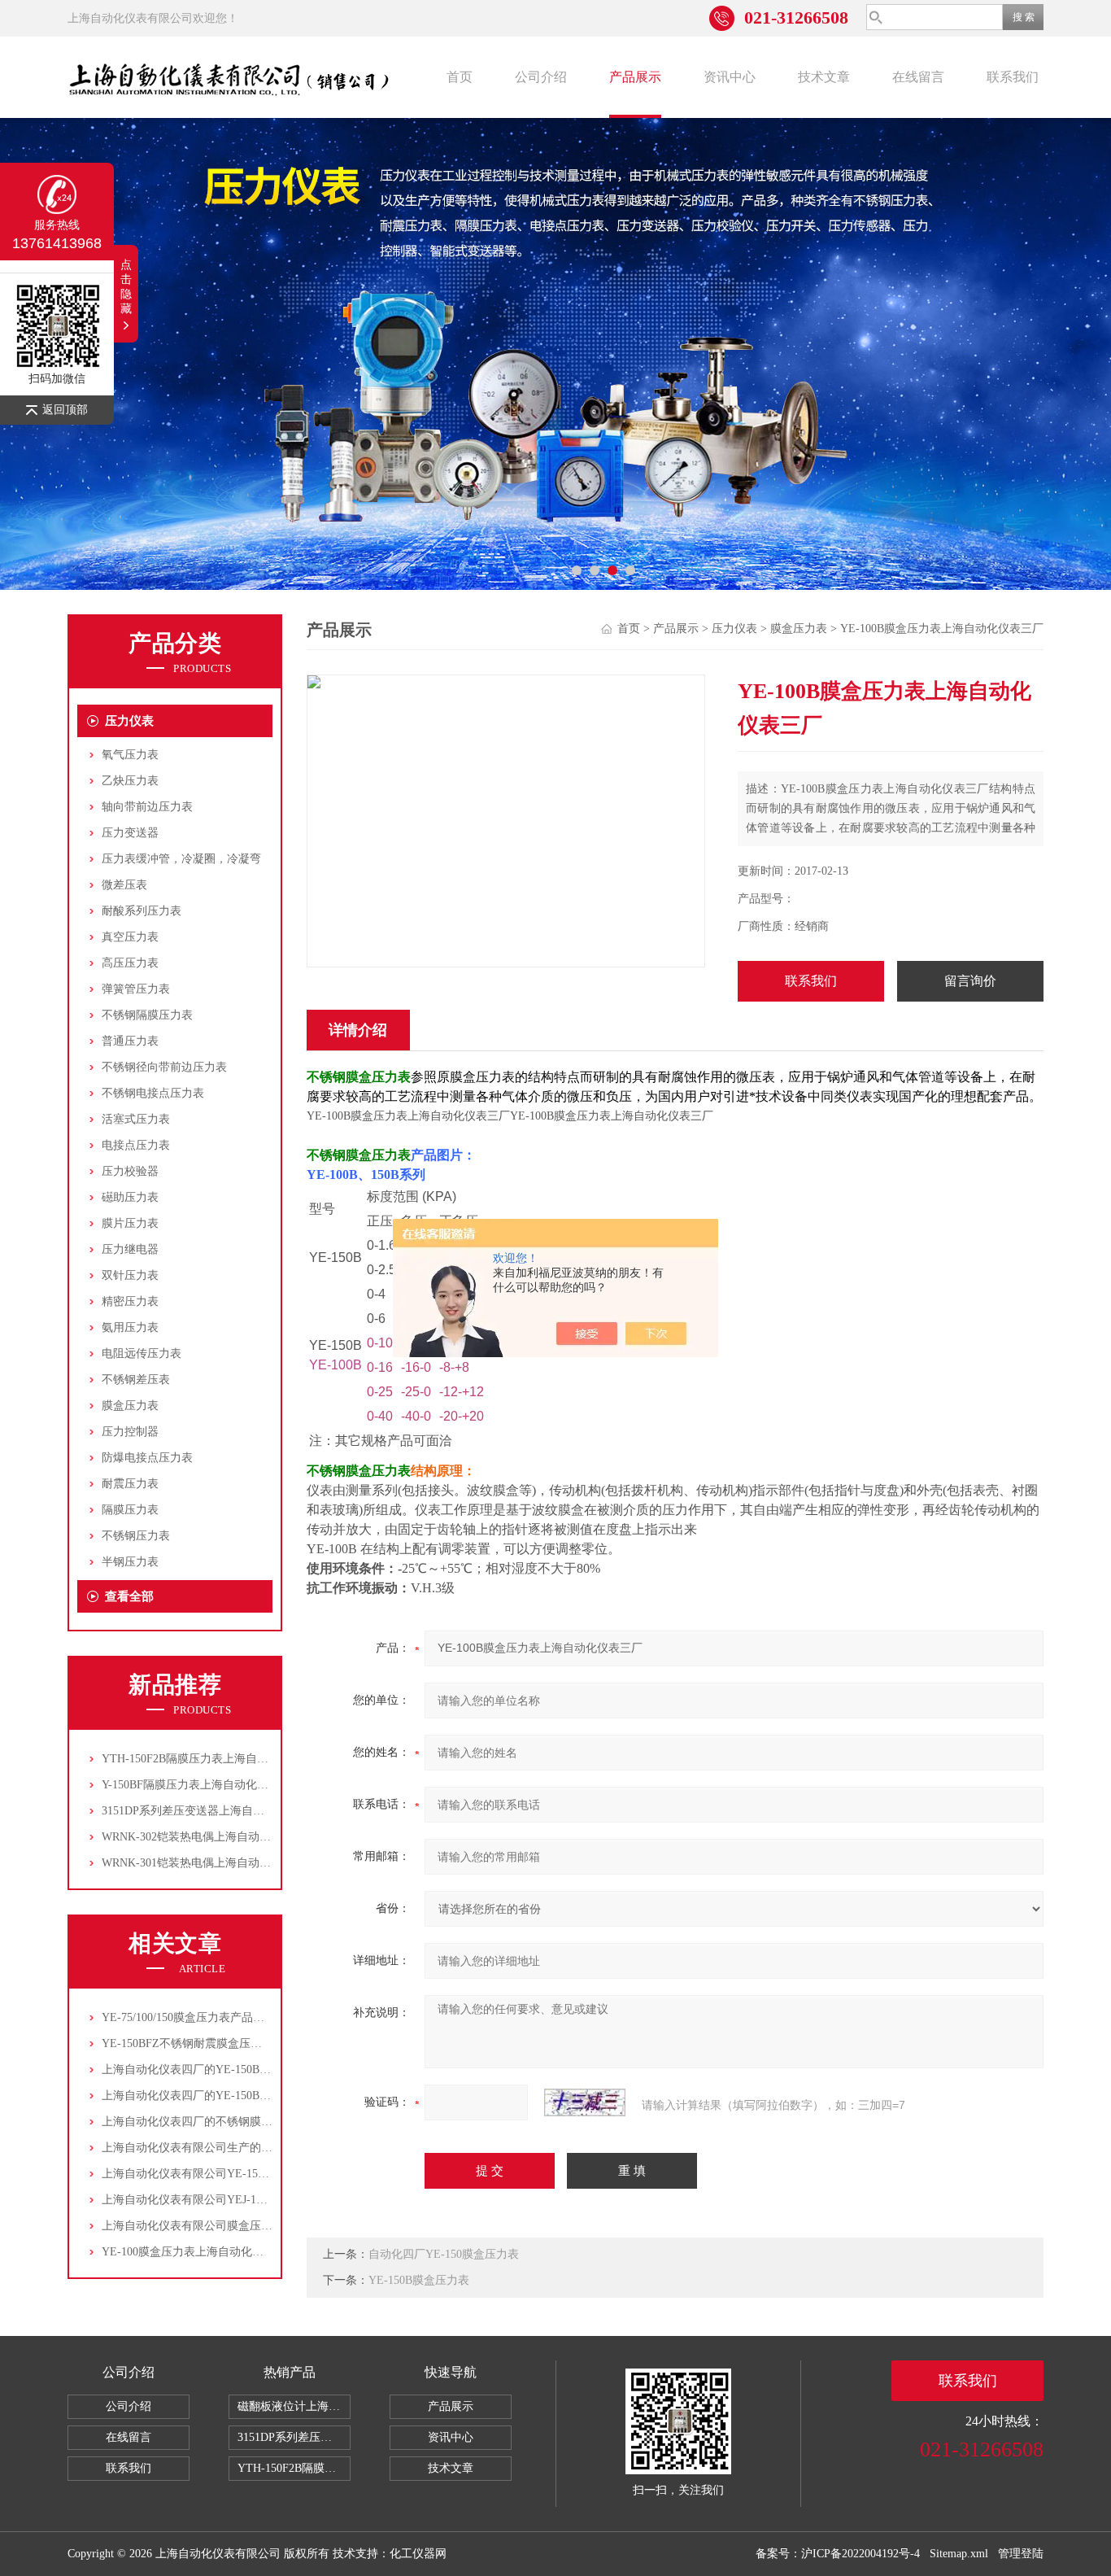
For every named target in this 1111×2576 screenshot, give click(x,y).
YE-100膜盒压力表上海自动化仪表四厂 (200, 2252)
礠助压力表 (130, 1197)
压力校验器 (130, 1171)
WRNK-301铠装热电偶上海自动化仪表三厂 (209, 1863)
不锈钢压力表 (136, 1536)
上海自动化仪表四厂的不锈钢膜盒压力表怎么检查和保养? (246, 2122)
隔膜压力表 (130, 1510)
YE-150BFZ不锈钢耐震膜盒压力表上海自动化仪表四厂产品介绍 (261, 2043)
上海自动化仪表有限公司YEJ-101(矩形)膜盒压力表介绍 (240, 2200)
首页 (460, 77)
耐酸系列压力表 (142, 911)
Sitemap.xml (959, 2554)
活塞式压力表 (136, 1119)
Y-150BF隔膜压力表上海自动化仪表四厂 (202, 1785)
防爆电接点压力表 (147, 1458)
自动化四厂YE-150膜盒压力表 (444, 2254)
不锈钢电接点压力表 (153, 1093)
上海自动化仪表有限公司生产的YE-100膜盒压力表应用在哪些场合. (270, 2148)
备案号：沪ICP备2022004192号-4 (838, 2554)
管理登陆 (1021, 2554)
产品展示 (635, 77)
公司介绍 (541, 77)
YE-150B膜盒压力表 (419, 2280)
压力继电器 (130, 1249)
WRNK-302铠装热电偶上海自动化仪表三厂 (209, 1837)
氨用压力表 (130, 1327)
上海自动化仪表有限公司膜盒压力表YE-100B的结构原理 (243, 2226)
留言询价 (970, 981)
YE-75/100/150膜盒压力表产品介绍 (189, 2017)
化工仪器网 (418, 2554)
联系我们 (1013, 77)
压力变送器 (130, 833)
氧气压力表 (130, 755)
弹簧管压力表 (136, 989)
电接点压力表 (136, 1145)
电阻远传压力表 (142, 1353)
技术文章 (824, 77)
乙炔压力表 (130, 781)
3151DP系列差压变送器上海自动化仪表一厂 (211, 1811)
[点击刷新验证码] (585, 2102)
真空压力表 (130, 937)
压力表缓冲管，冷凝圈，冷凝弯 (181, 859)
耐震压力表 (130, 1484)
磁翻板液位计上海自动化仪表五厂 (294, 2406)
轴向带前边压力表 (147, 807)
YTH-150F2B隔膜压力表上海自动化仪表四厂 (213, 1759)
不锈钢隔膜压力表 (147, 1015)
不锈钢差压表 (136, 1380)
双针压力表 (130, 1275)
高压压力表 (130, 963)
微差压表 (124, 885)
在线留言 (918, 77)
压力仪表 (129, 721)
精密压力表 (130, 1301)
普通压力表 (130, 1041)
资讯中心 (730, 77)
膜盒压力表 (130, 1406)
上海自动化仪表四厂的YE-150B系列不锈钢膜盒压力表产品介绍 (260, 2096)
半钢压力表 (130, 1562)
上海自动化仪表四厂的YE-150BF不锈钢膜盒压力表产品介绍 (252, 2070)
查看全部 (129, 1596)
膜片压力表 (130, 1223)
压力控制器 (130, 1432)
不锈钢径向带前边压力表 (164, 1067)
